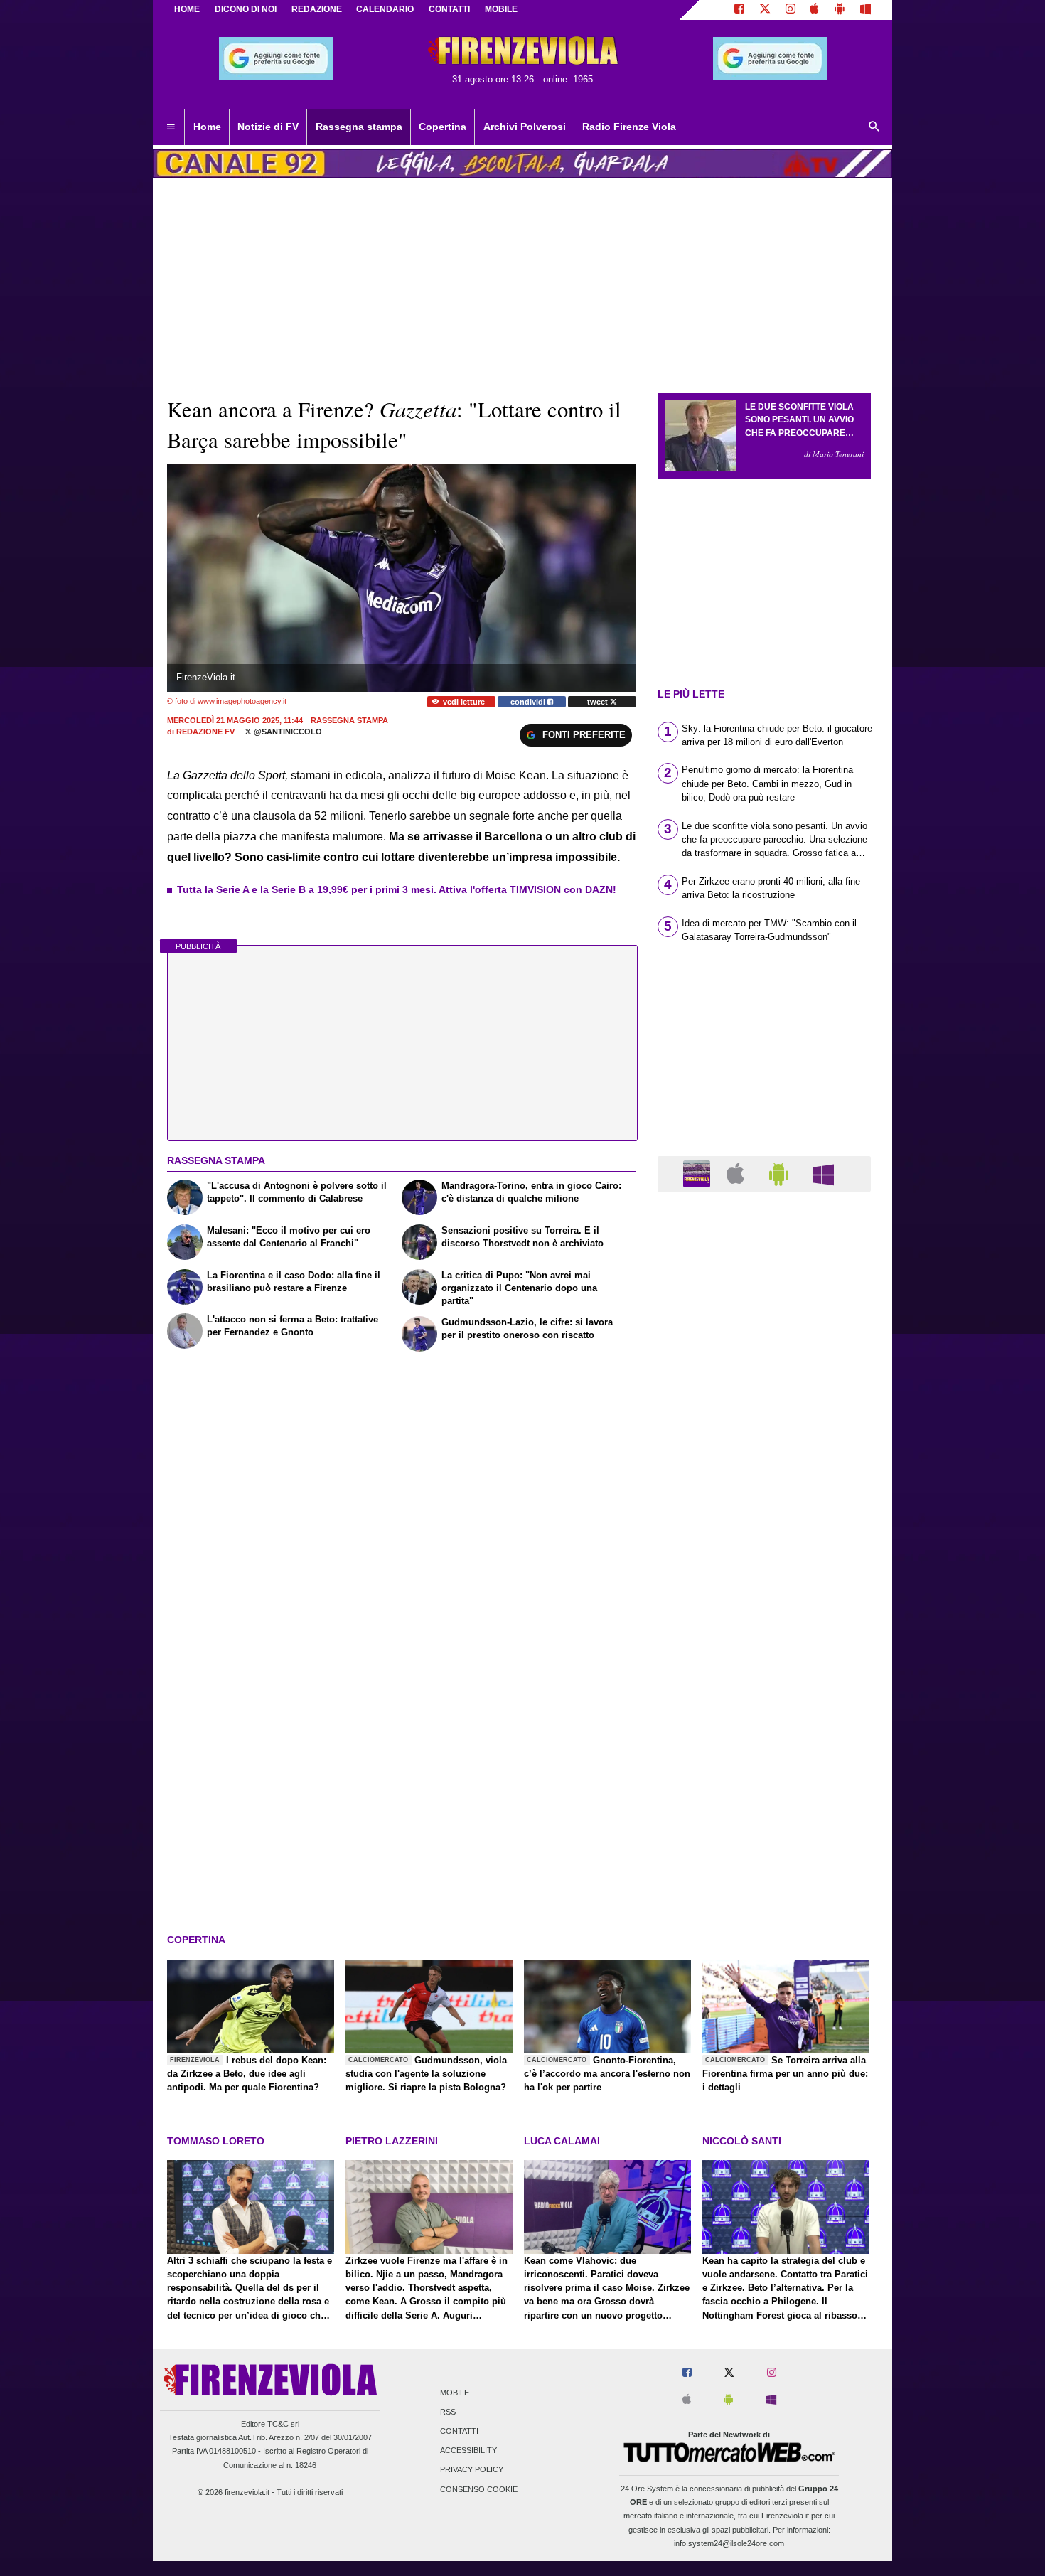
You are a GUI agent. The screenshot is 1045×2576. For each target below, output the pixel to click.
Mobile (455, 2393)
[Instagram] (791, 10)
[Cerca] (874, 127)
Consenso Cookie (479, 2489)
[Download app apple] (815, 10)
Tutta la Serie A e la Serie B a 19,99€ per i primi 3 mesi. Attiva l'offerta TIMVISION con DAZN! (397, 889)
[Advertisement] (764, 1754)
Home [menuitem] (207, 127)
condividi (529, 702)
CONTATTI (449, 9)
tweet (599, 702)
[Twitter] (765, 10)
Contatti (459, 2431)
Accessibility (468, 2451)
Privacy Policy (472, 2470)
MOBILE (501, 9)
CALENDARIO (385, 9)
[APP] (699, 1173)
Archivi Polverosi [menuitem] (525, 127)
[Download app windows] (866, 10)
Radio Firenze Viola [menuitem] (629, 127)
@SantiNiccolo (287, 732)
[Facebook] (739, 10)
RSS (448, 2412)
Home (187, 9)
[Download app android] (840, 10)
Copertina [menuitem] (443, 127)
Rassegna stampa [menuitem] (359, 127)
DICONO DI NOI (246, 9)
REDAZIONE (317, 9)
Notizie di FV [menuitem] (268, 127)
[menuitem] (171, 127)
